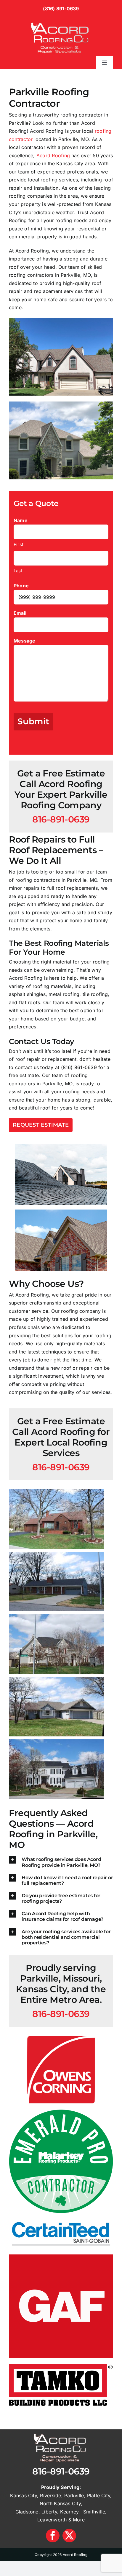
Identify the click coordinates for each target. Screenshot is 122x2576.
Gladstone (27, 2512)
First (19, 544)
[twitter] (69, 2536)
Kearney (69, 2512)
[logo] (61, 20)
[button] (61, 1862)
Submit (33, 721)
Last (18, 571)
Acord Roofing (53, 155)
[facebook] (53, 2536)
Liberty (49, 2512)
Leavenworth (52, 2520)
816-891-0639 (61, 2471)
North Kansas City (60, 2503)
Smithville (94, 2512)
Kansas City (24, 2495)
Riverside (50, 2495)
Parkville (74, 2495)
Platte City (99, 2495)
